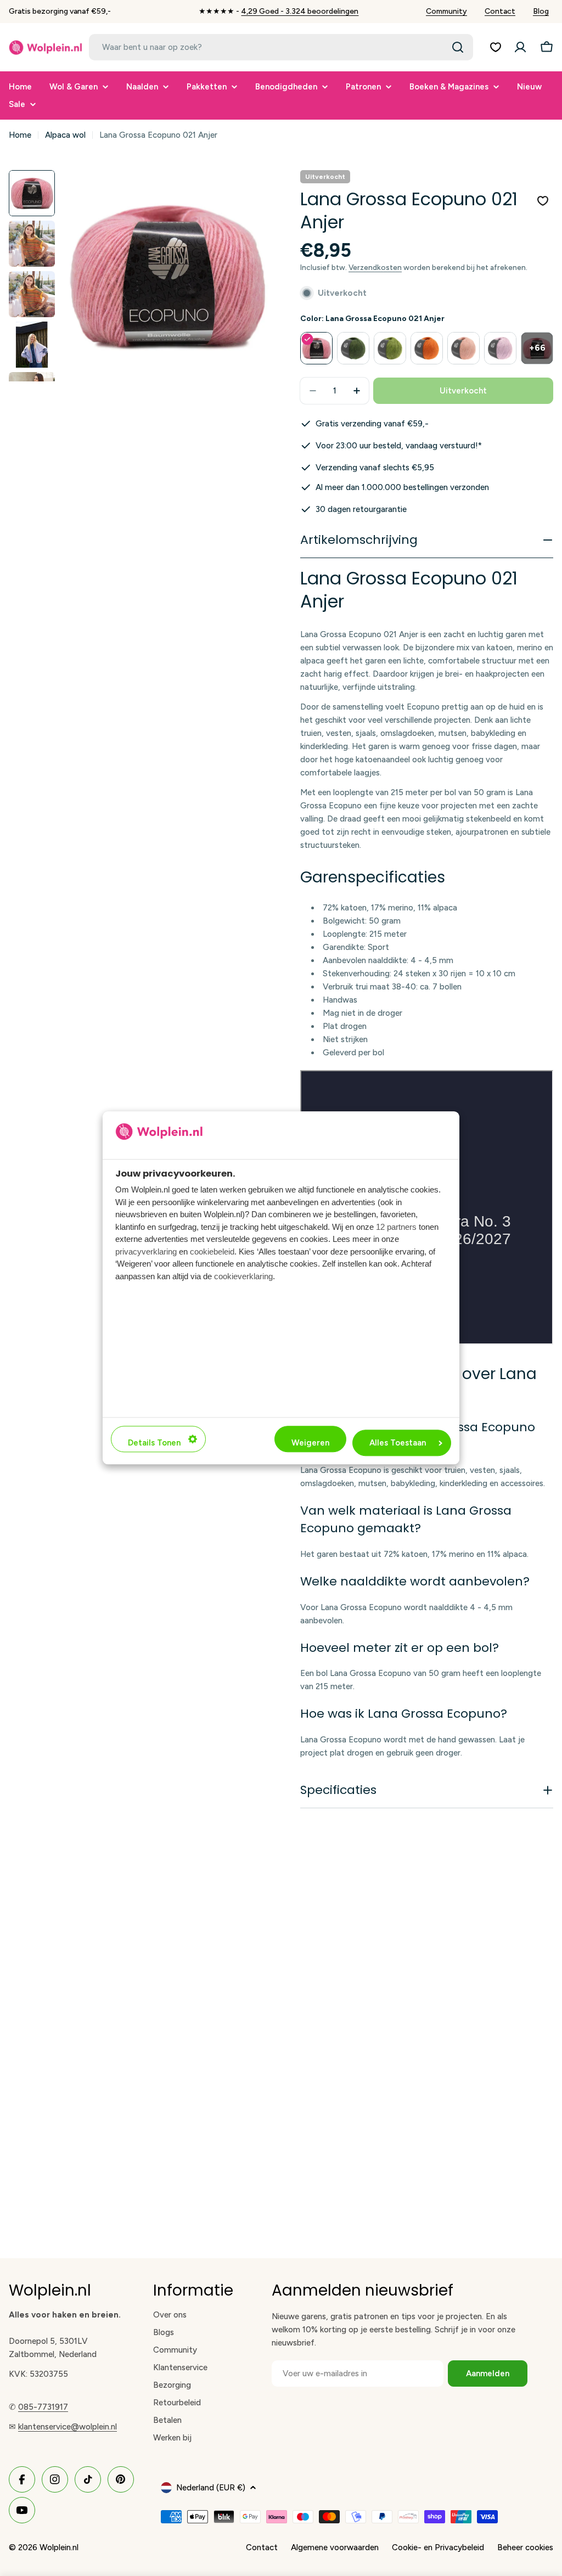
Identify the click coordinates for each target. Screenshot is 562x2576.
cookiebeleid (212, 1252)
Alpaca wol (65, 135)
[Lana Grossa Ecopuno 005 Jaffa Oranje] (427, 348)
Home (20, 135)
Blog (541, 11)
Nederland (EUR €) (211, 2488)
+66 (537, 348)
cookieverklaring (243, 1276)
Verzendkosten (375, 267)
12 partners (396, 1227)
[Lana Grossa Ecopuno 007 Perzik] (463, 348)
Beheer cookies (525, 2547)
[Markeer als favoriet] (543, 201)
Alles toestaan (398, 1443)
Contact (500, 11)
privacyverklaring (146, 1252)
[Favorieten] (496, 47)
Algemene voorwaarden (335, 2547)
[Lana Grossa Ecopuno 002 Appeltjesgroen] (390, 348)
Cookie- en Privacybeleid (438, 2547)
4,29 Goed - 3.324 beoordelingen (300, 11)
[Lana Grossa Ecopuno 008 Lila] (500, 348)
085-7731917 (43, 2407)
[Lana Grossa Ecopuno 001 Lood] (353, 348)
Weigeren (310, 1443)
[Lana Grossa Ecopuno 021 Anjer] (316, 348)
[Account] (520, 47)
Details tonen (154, 1443)
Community (446, 11)
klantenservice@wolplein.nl (68, 2427)
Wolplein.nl (59, 2547)
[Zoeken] (458, 47)
